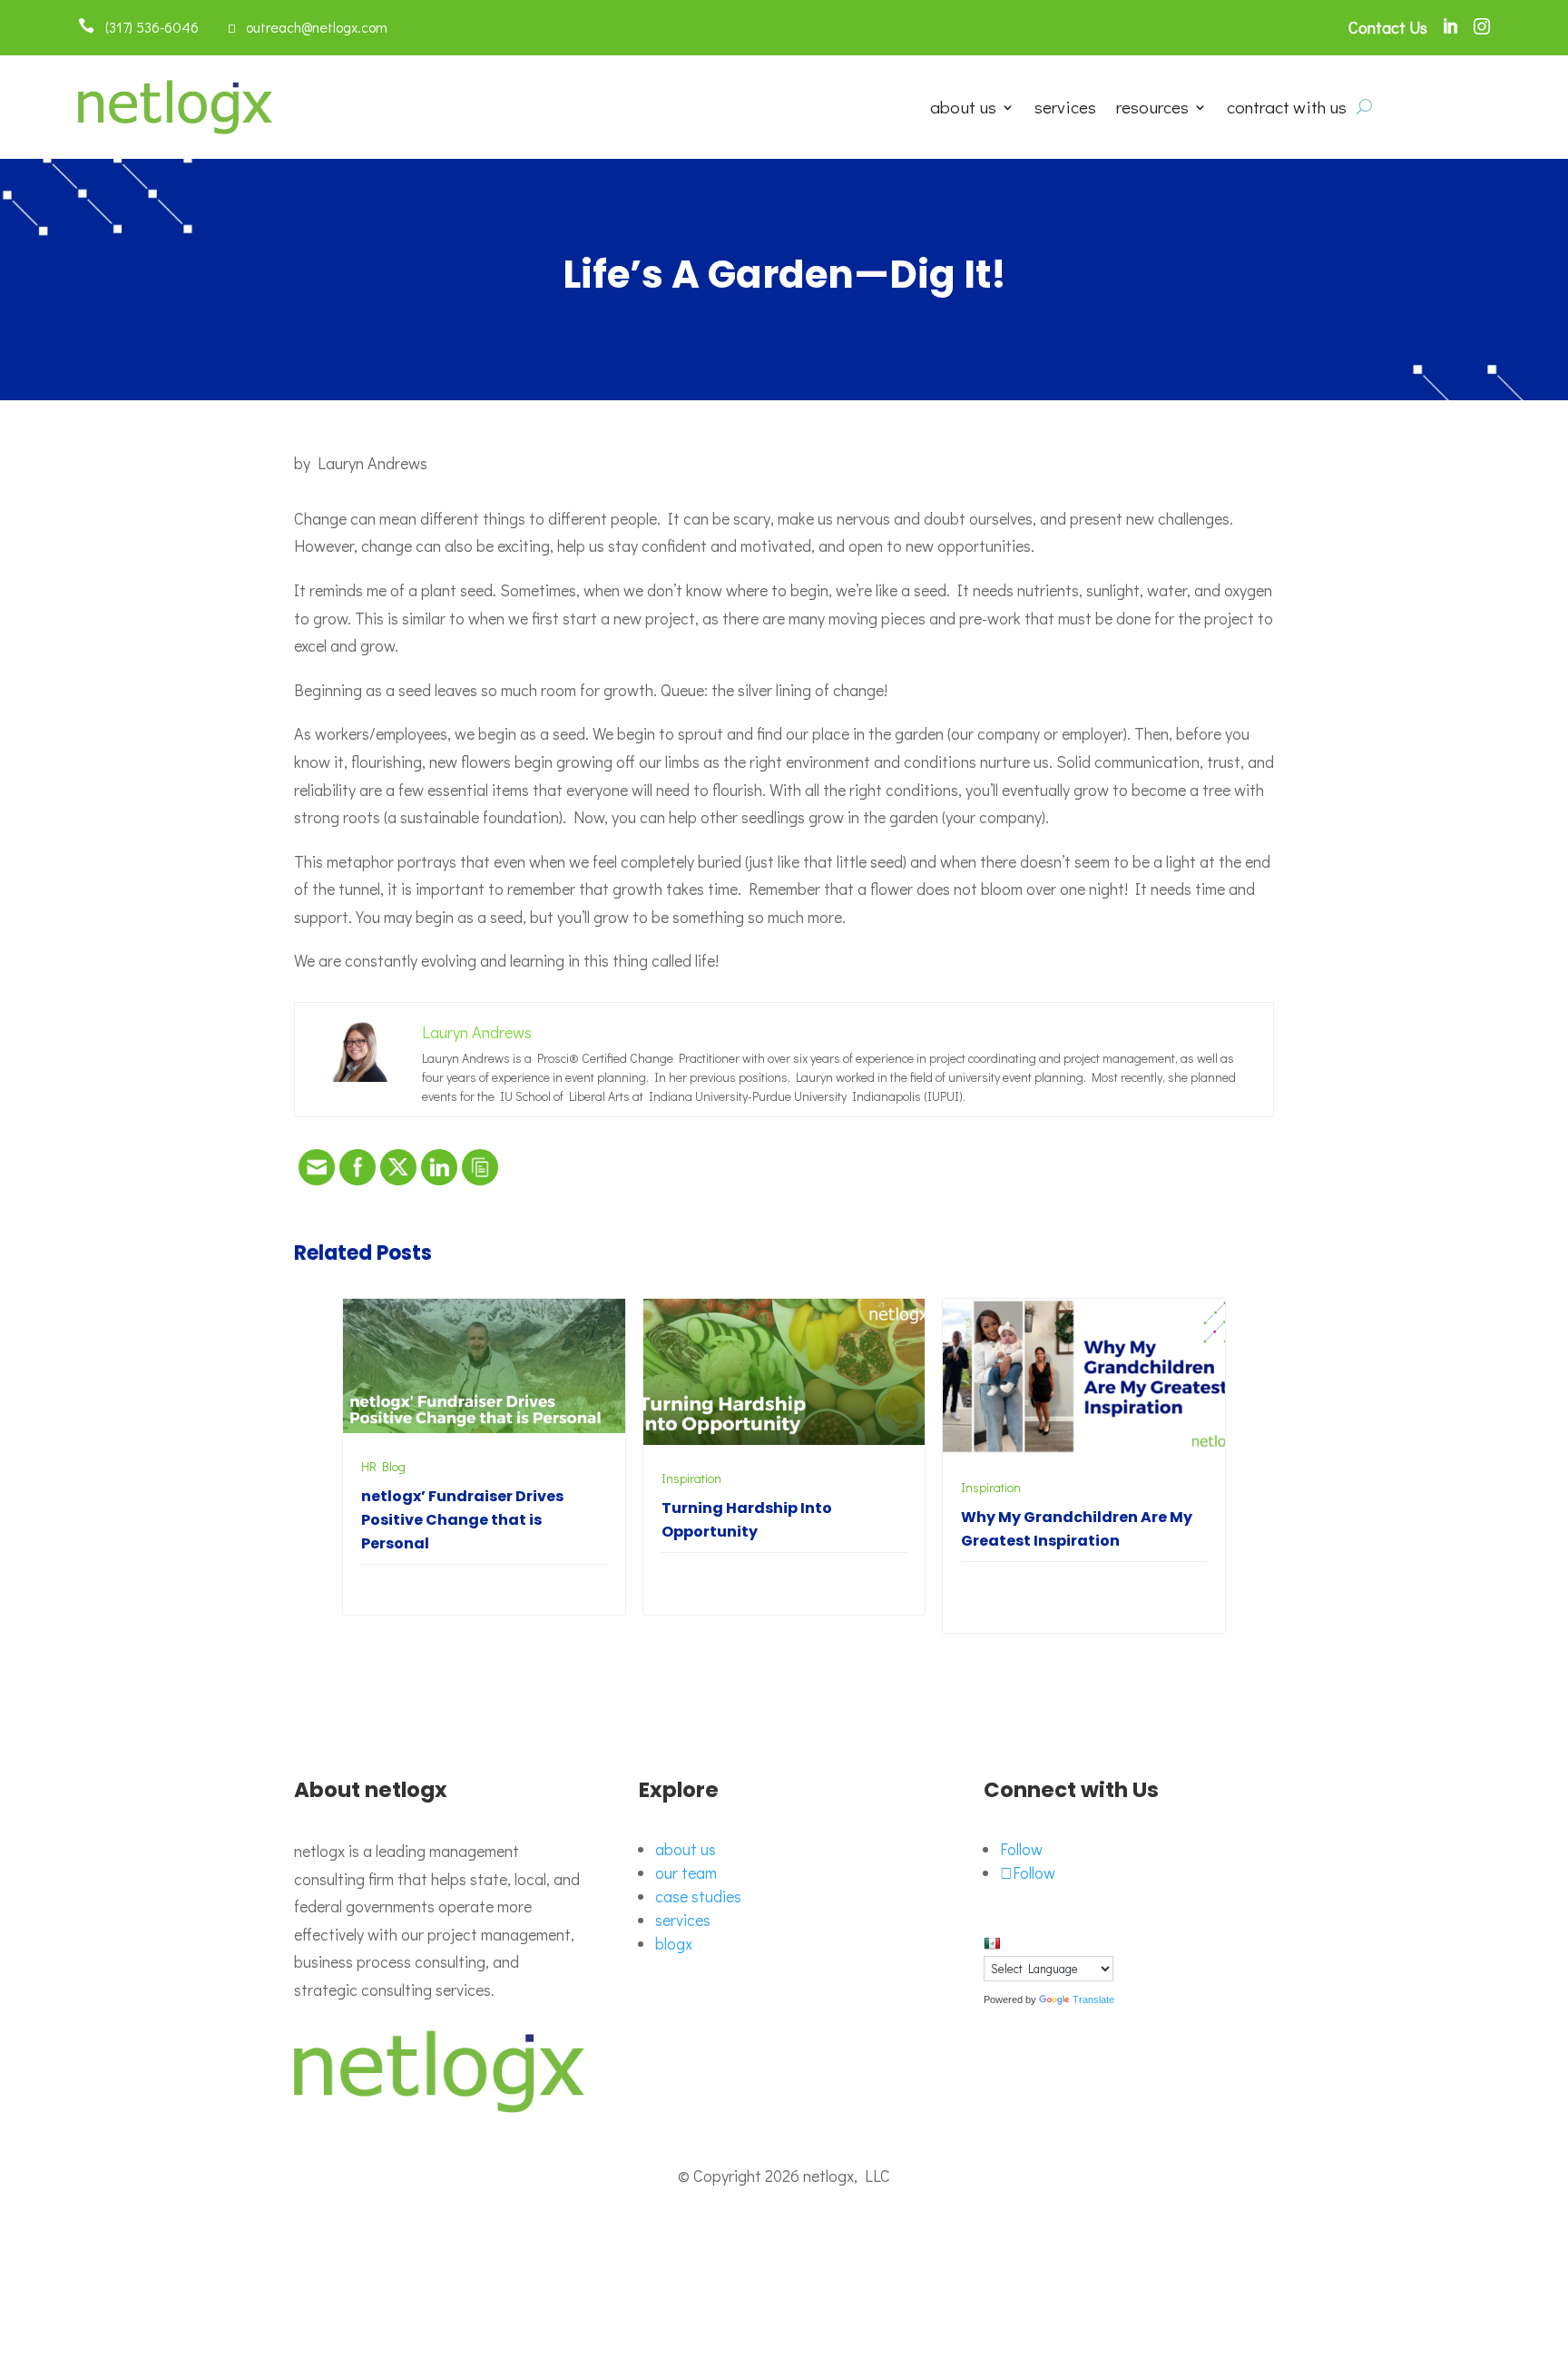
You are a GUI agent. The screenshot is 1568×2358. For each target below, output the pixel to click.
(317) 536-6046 (147, 27)
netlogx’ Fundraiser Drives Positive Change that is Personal (462, 1519)
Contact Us (1388, 27)
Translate (1093, 1999)
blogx (674, 1943)
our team (686, 1872)
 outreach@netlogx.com (308, 27)
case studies (698, 1896)
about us (963, 109)
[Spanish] (992, 1943)
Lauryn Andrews (372, 463)
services (1065, 109)
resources (1152, 109)
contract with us (1287, 109)
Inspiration (691, 1478)
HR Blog (383, 1466)
